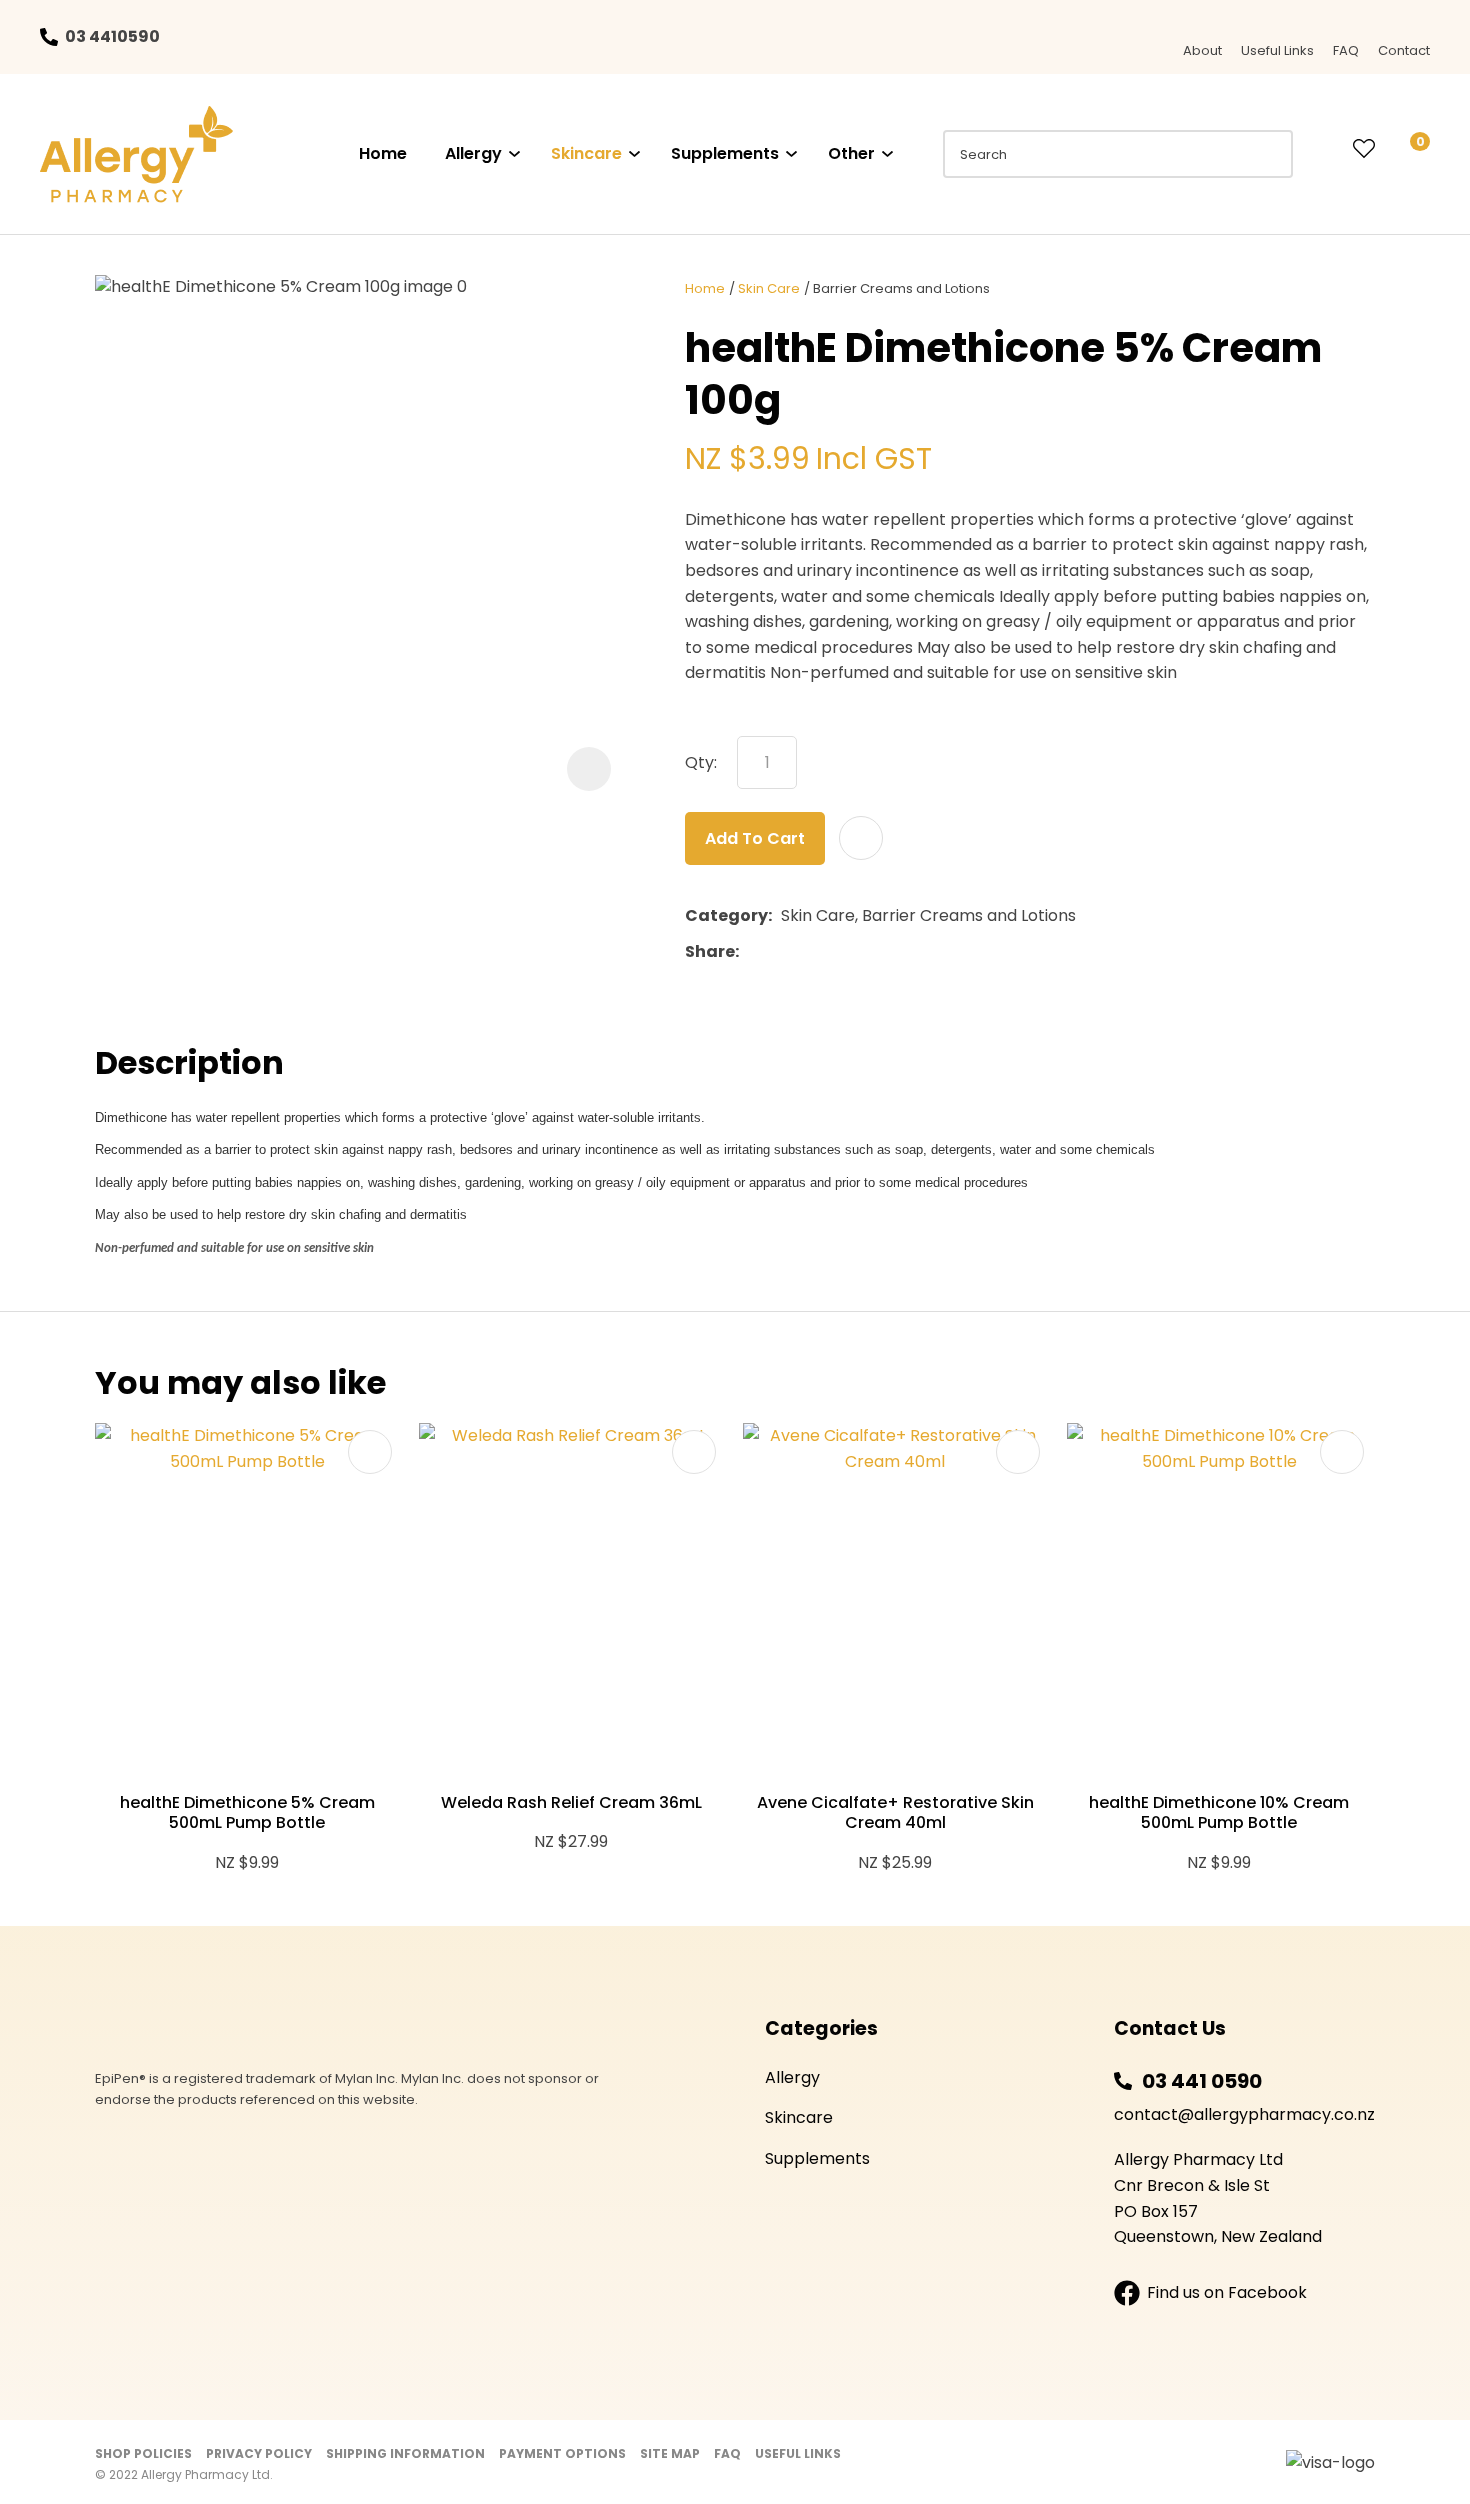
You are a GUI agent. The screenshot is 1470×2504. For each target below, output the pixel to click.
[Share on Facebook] (751, 952)
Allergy (473, 153)
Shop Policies (143, 2453)
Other (851, 153)
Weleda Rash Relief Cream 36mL (571, 1802)
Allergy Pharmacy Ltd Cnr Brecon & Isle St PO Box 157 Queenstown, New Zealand (1218, 2198)
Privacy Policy (259, 2453)
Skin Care (769, 288)
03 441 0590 (1202, 2081)
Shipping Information (405, 2453)
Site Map (670, 2453)
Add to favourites (370, 1452)
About (1202, 50)
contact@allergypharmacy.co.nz (1244, 2114)
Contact (1404, 50)
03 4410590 (112, 36)
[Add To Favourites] (861, 838)
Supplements (725, 153)
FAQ (1346, 50)
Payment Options (562, 2453)
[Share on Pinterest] (840, 952)
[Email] (809, 952)
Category (726, 915)
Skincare (586, 153)
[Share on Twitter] (778, 952)
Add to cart (755, 838)
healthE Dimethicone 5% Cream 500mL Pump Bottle (247, 1813)
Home (383, 153)
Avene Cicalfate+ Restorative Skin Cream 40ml (895, 1813)
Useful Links (1277, 50)
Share (710, 951)
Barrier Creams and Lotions (901, 288)
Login (1323, 149)
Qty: (701, 762)
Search (1269, 154)
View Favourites (1364, 150)
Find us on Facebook (1227, 2292)
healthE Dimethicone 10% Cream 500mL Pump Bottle (1219, 1813)
